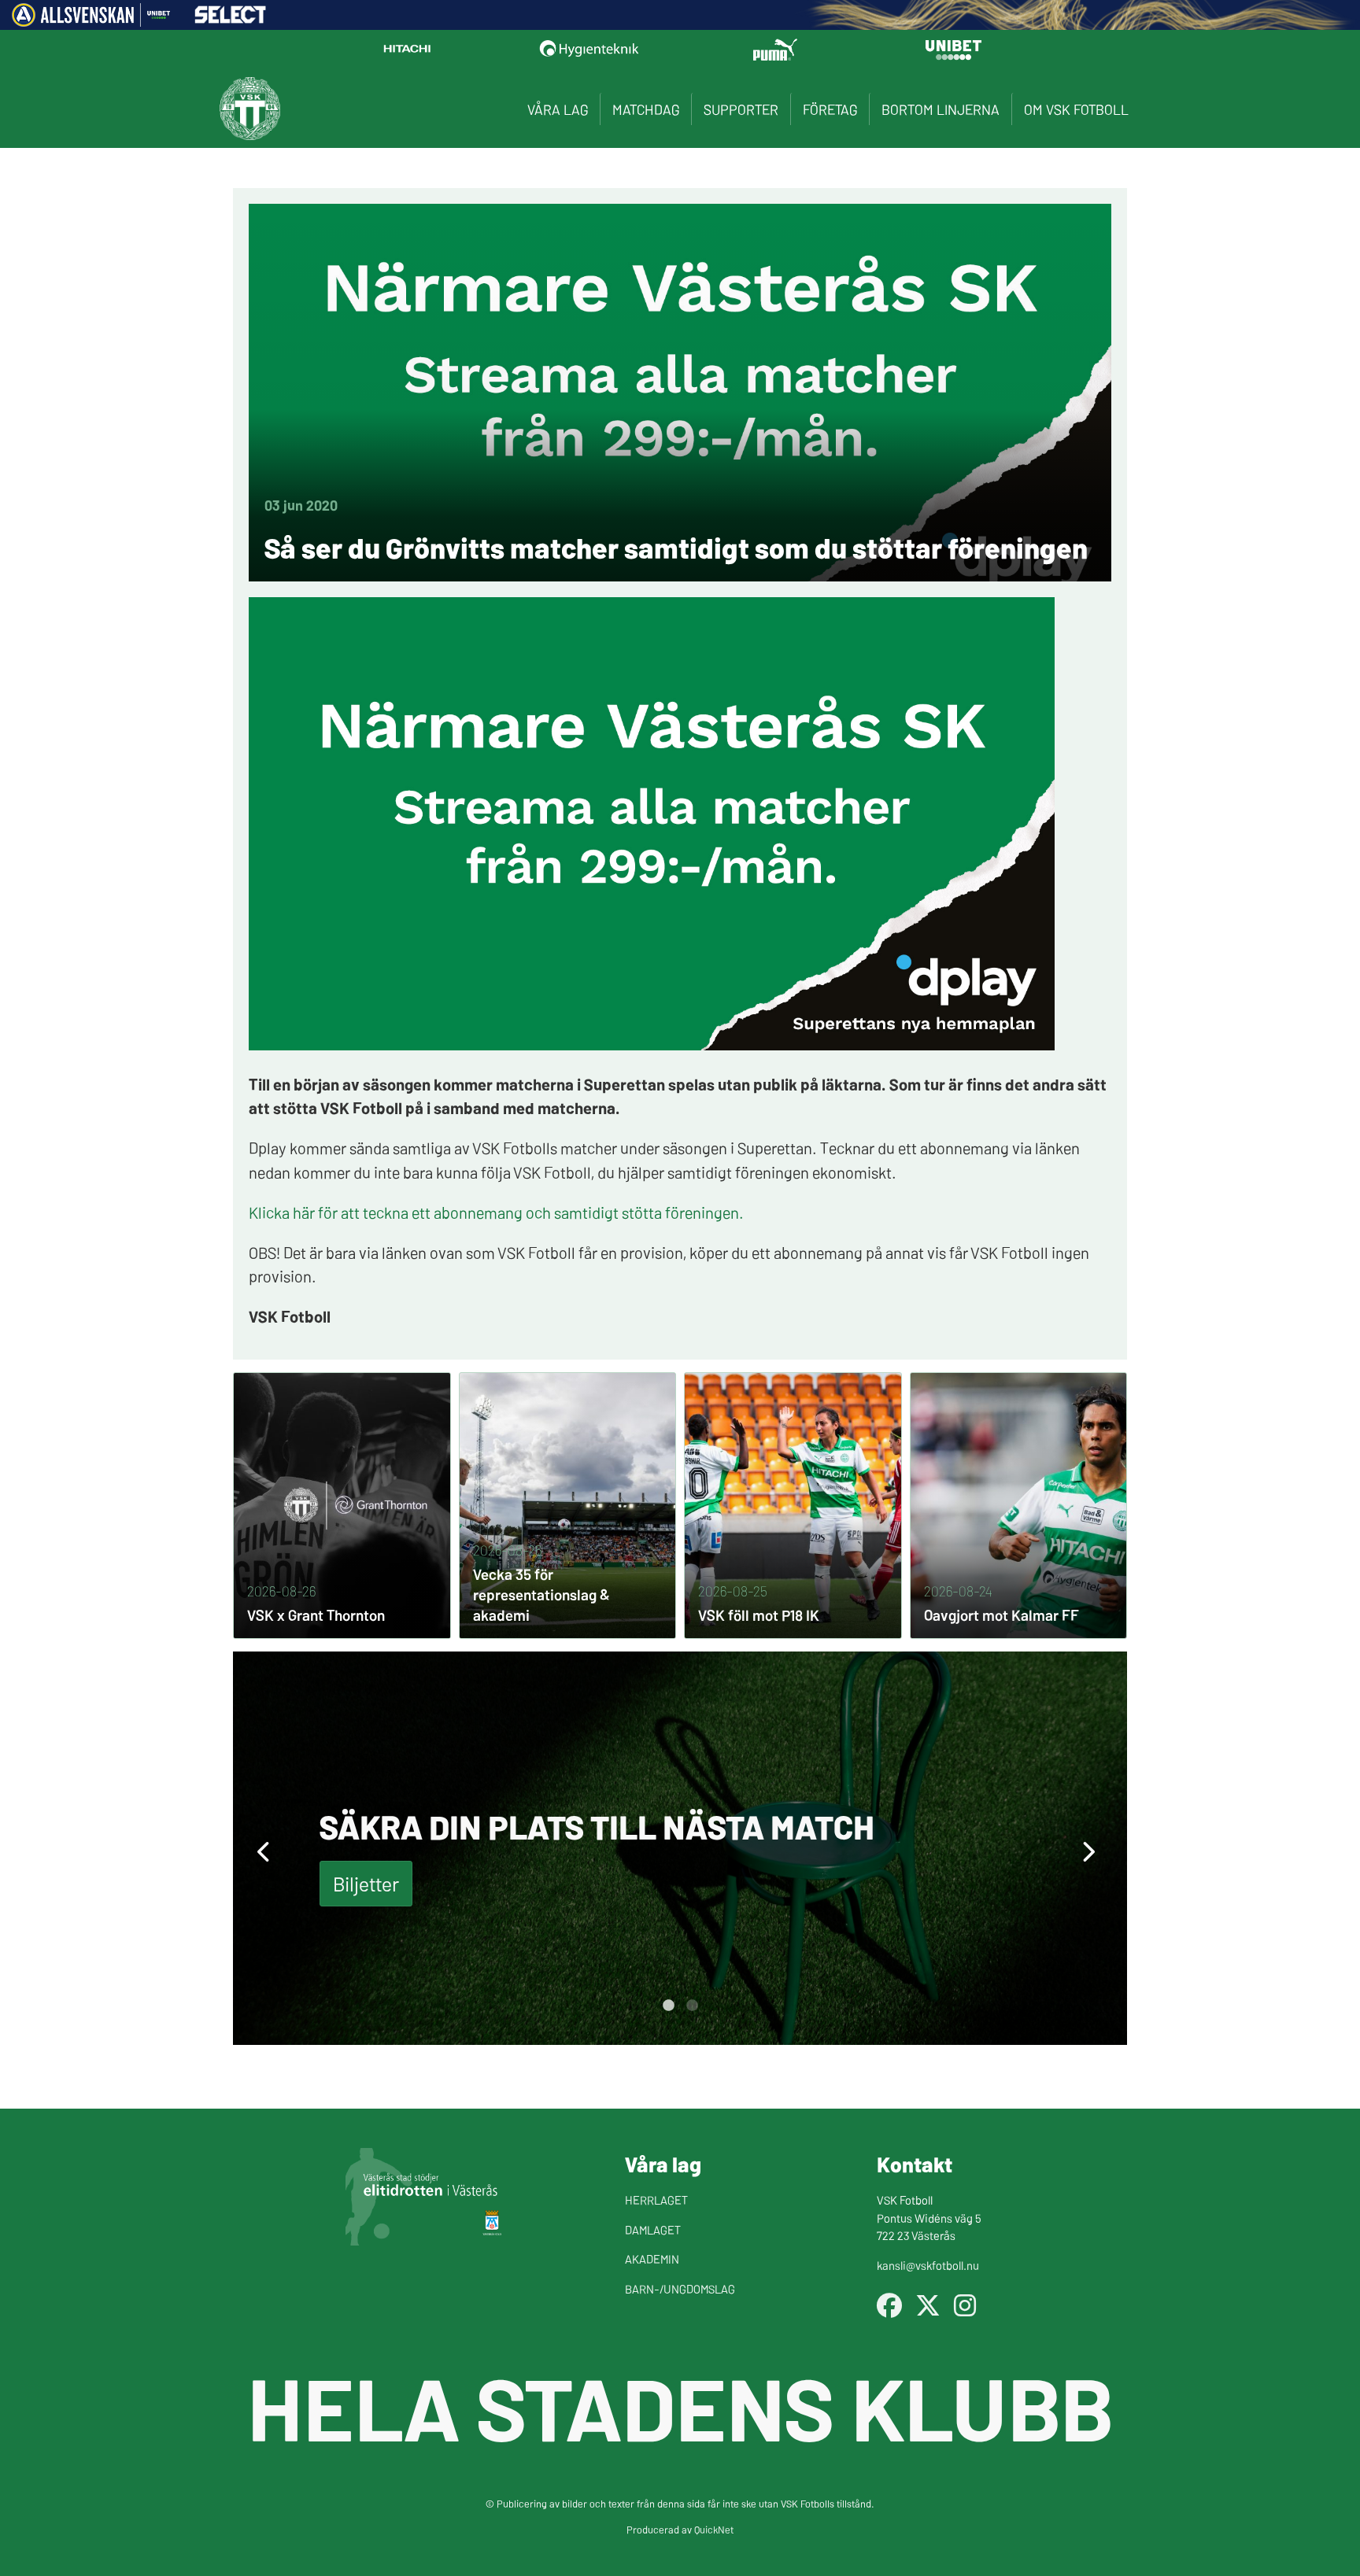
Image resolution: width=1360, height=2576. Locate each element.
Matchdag (646, 109)
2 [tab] (692, 2006)
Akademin (652, 2259)
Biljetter (366, 1883)
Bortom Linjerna (941, 109)
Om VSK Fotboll (1076, 109)
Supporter (741, 109)
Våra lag (558, 109)
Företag (830, 109)
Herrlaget (656, 2200)
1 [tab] (668, 2006)
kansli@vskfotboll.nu (928, 2265)
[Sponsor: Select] (231, 19)
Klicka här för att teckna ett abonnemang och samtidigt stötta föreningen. (496, 1212)
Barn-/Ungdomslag (680, 2288)
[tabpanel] (680, 1848)
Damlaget (653, 2229)
